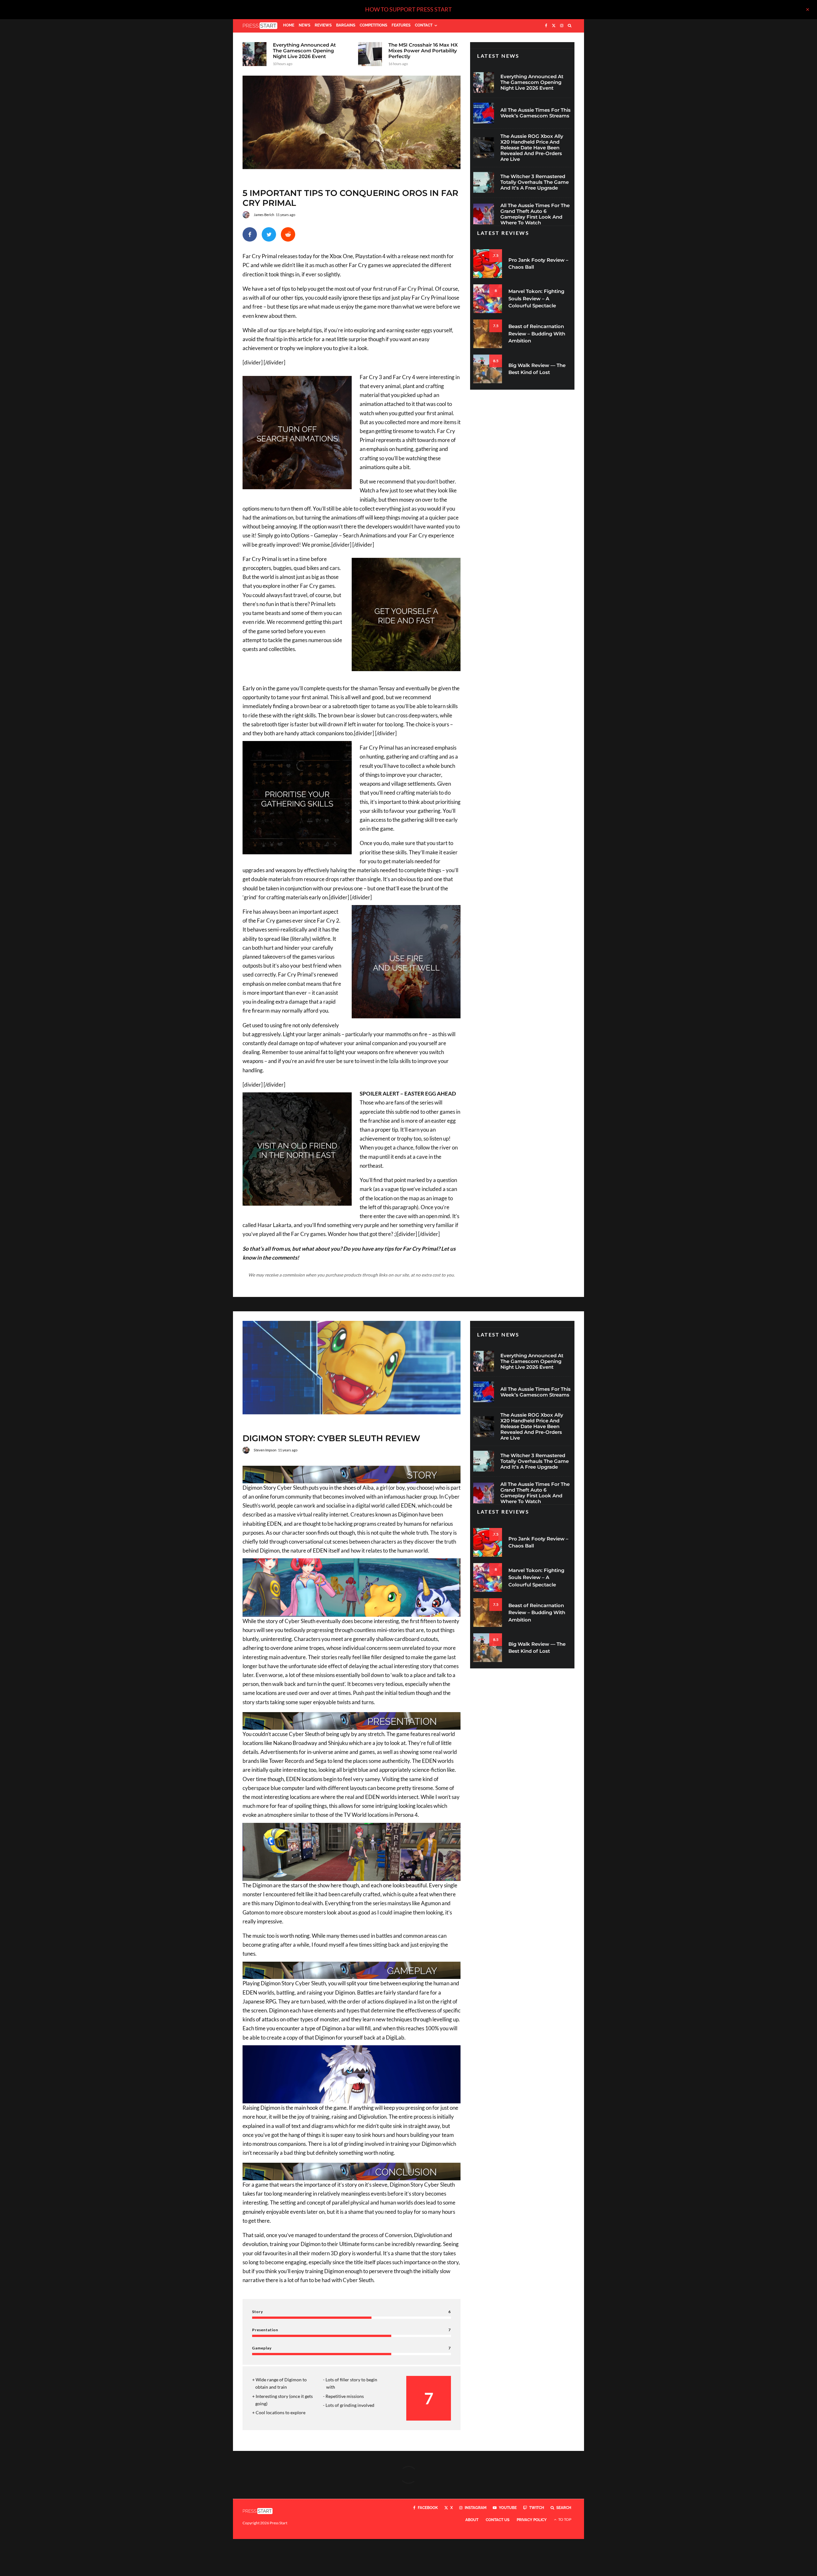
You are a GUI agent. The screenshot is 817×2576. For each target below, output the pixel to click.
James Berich (264, 215)
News (304, 25)
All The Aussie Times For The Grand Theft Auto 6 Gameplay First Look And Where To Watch (535, 214)
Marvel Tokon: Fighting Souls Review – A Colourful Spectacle (536, 298)
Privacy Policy (532, 2520)
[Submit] (288, 234)
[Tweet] (269, 234)
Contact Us (498, 2520)
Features (401, 25)
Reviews (323, 25)
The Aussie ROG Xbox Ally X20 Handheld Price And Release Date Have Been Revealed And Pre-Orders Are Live (532, 148)
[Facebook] (546, 26)
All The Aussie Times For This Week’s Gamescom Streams (536, 113)
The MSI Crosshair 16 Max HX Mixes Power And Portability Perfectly (423, 51)
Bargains (346, 25)
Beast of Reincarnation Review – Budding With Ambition (537, 333)
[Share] (250, 234)
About (472, 2520)
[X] (554, 26)
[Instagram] (562, 26)
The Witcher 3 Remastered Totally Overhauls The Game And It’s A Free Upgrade (535, 182)
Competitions (373, 25)
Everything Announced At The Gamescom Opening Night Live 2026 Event (304, 51)
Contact (424, 25)
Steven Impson (265, 1450)
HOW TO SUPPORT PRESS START (408, 9)
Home (289, 25)
